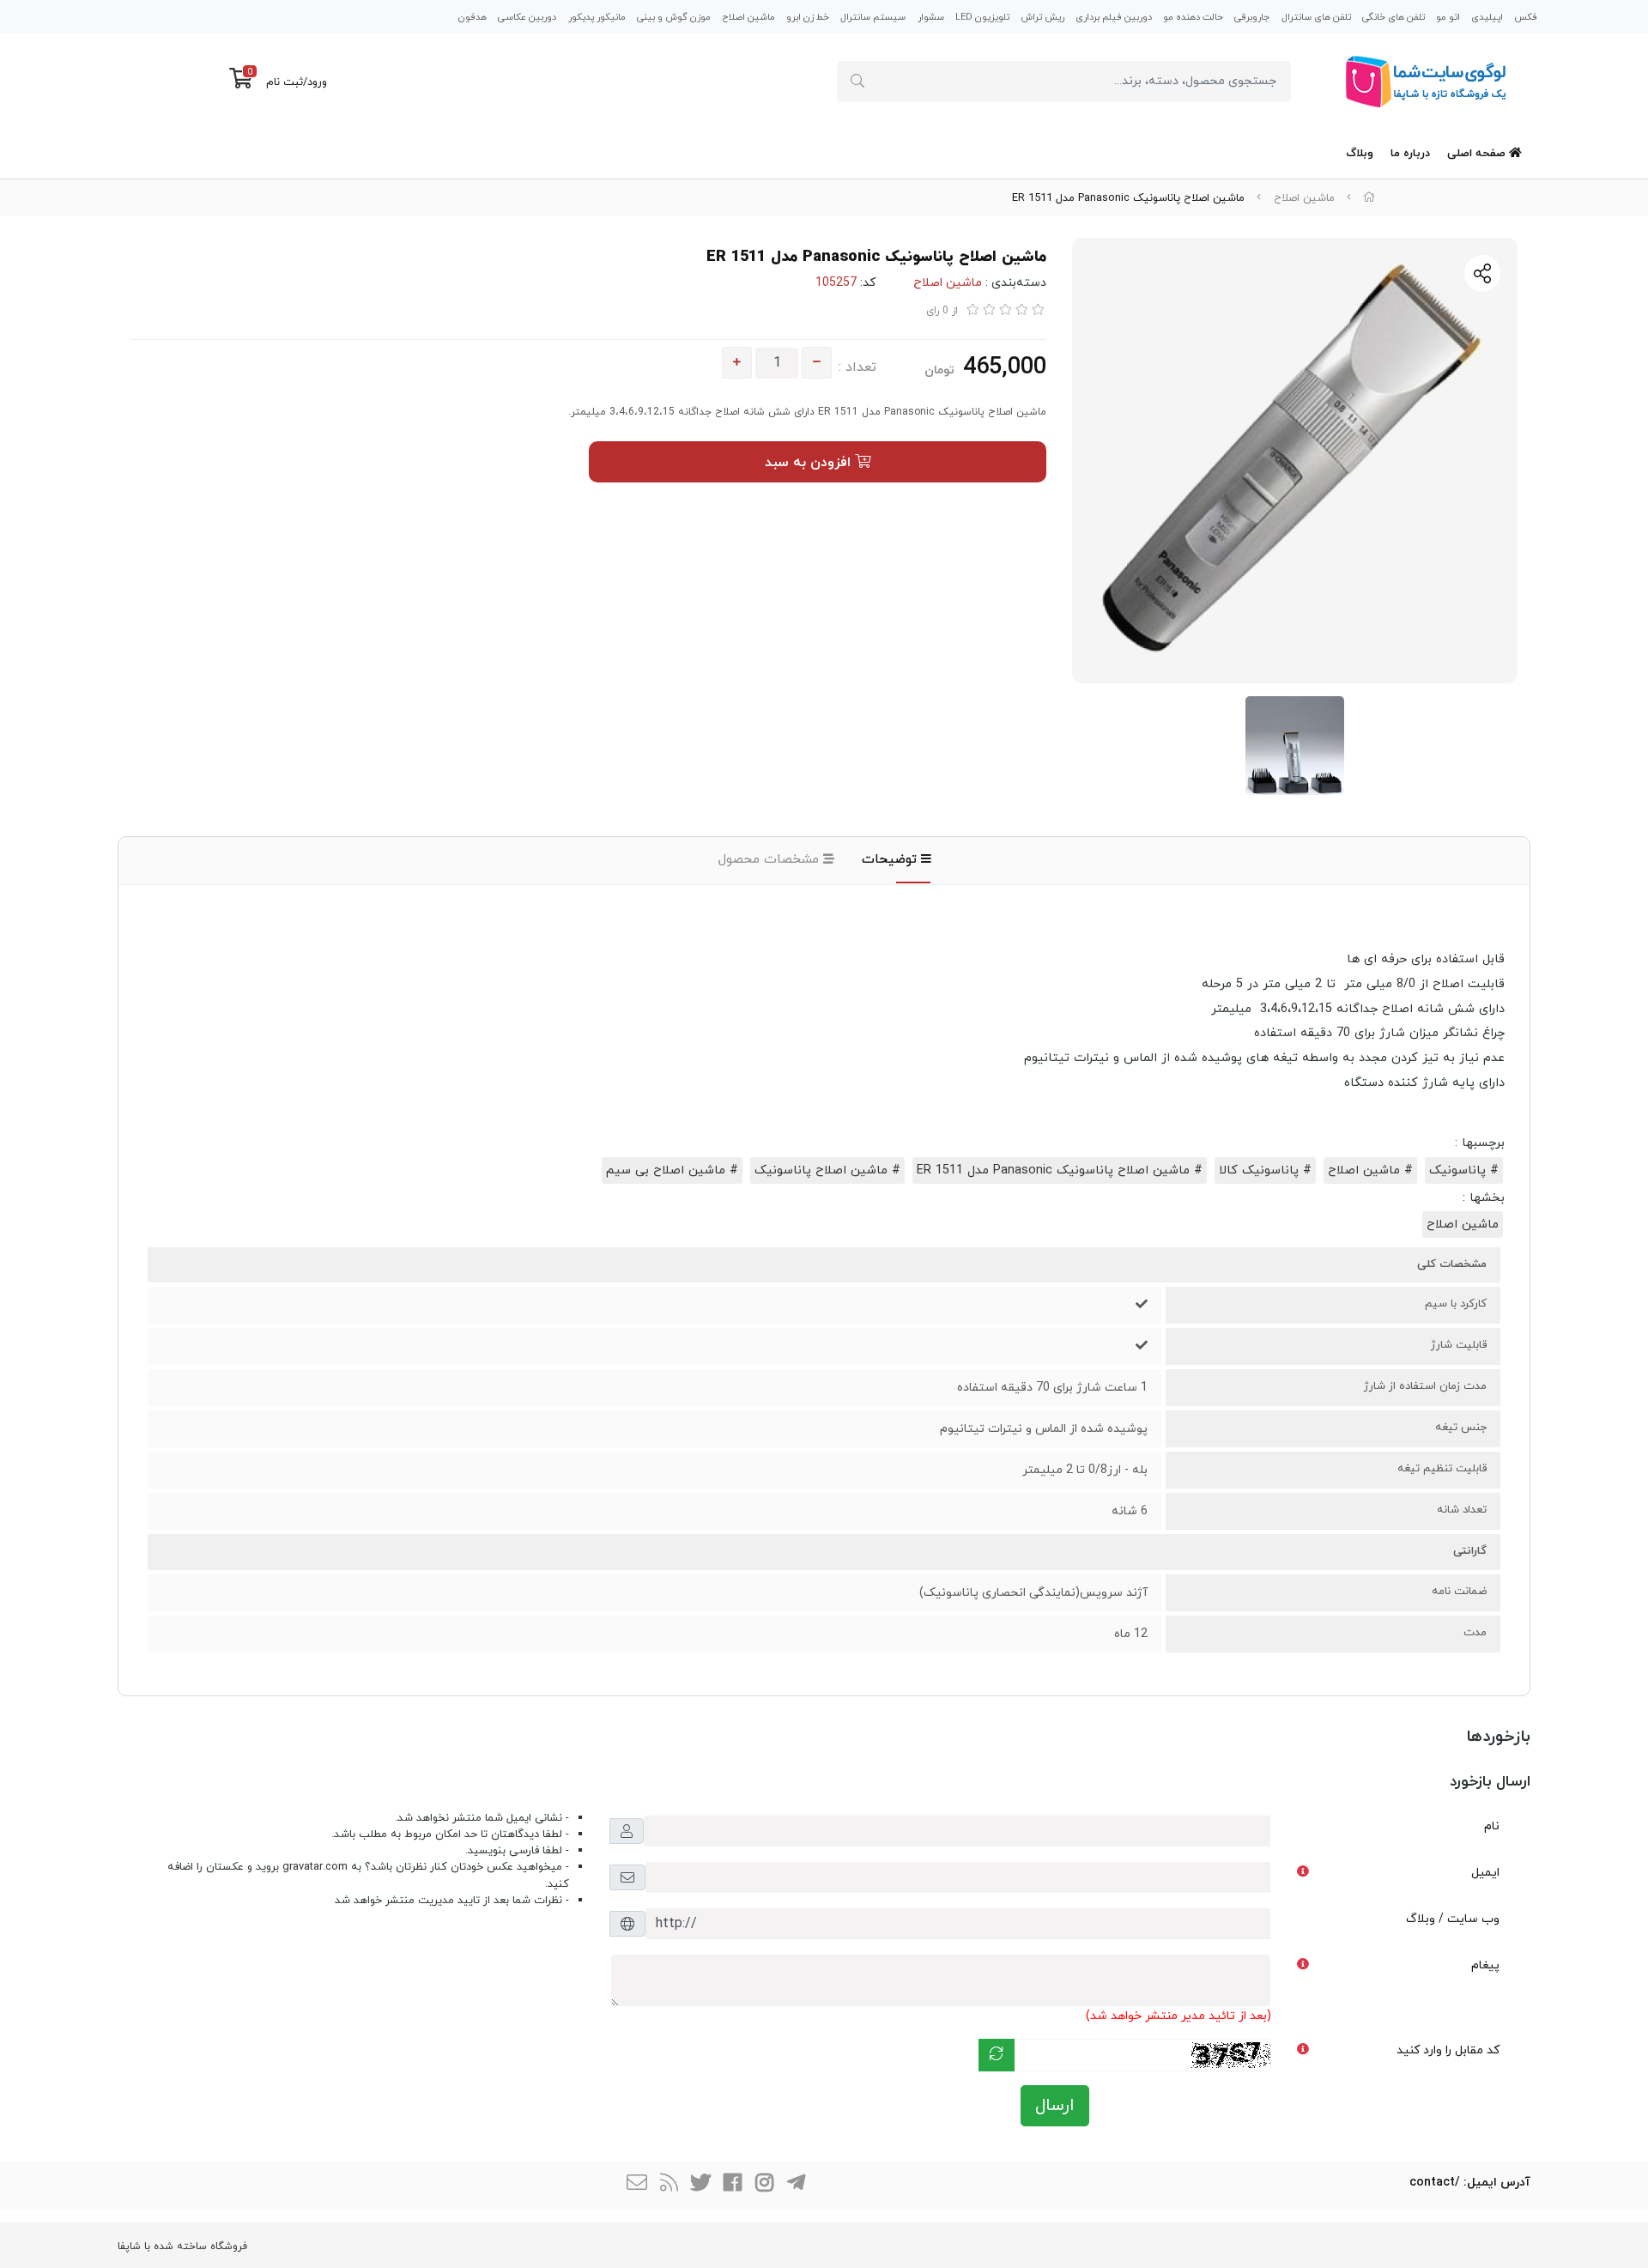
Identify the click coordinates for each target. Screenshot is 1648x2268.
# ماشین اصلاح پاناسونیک (827, 1170)
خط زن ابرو (808, 17)
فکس (1526, 17)
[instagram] (764, 2185)
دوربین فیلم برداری (1114, 17)
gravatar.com (315, 1867)
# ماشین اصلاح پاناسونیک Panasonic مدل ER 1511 (1060, 1170)
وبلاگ (1360, 154)
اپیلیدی (1487, 17)
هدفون (473, 17)
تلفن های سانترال (1316, 17)
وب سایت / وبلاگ (1453, 1919)
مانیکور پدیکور (597, 17)
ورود (317, 82)
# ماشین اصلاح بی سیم (672, 1170)
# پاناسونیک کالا (1265, 1170)
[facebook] (732, 2185)
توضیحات (891, 860)
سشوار (931, 17)
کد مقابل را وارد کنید (1448, 2050)
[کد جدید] (997, 2055)
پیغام (1485, 1965)
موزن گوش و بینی (674, 17)
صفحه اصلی (1478, 154)
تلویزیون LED (982, 17)
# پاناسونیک (1464, 1170)
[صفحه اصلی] (1369, 198)
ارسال (1055, 2106)
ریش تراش (1042, 17)
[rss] (669, 2185)
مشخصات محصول (771, 860)
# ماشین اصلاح (1370, 1170)
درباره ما (1410, 154)
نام (1492, 1826)
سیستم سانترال (873, 17)
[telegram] (796, 2185)
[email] (637, 2185)
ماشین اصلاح (748, 17)
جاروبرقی (1252, 17)
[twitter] (700, 2185)
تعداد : (857, 367)
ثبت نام (285, 82)
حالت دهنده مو (1193, 17)
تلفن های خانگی (1394, 17)
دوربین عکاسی (527, 17)
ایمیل (1485, 1873)
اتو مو (1448, 17)
